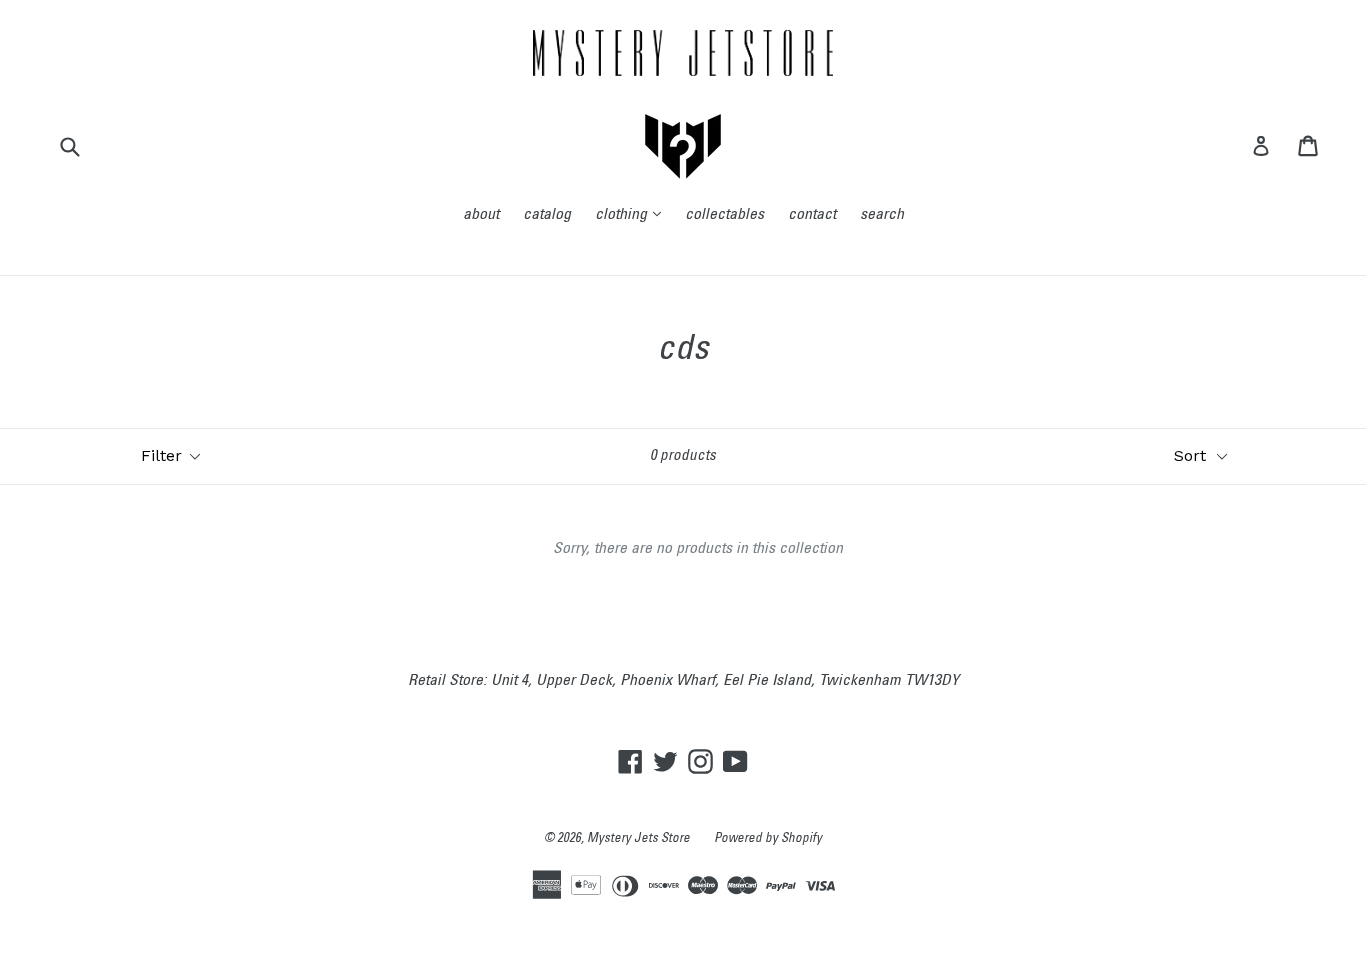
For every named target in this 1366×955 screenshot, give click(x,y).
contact (812, 215)
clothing (633, 214)
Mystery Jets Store (638, 839)
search (882, 215)
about (481, 215)
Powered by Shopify (768, 839)
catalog (547, 215)
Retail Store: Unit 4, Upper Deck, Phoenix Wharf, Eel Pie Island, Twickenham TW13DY (683, 681)
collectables (724, 215)
